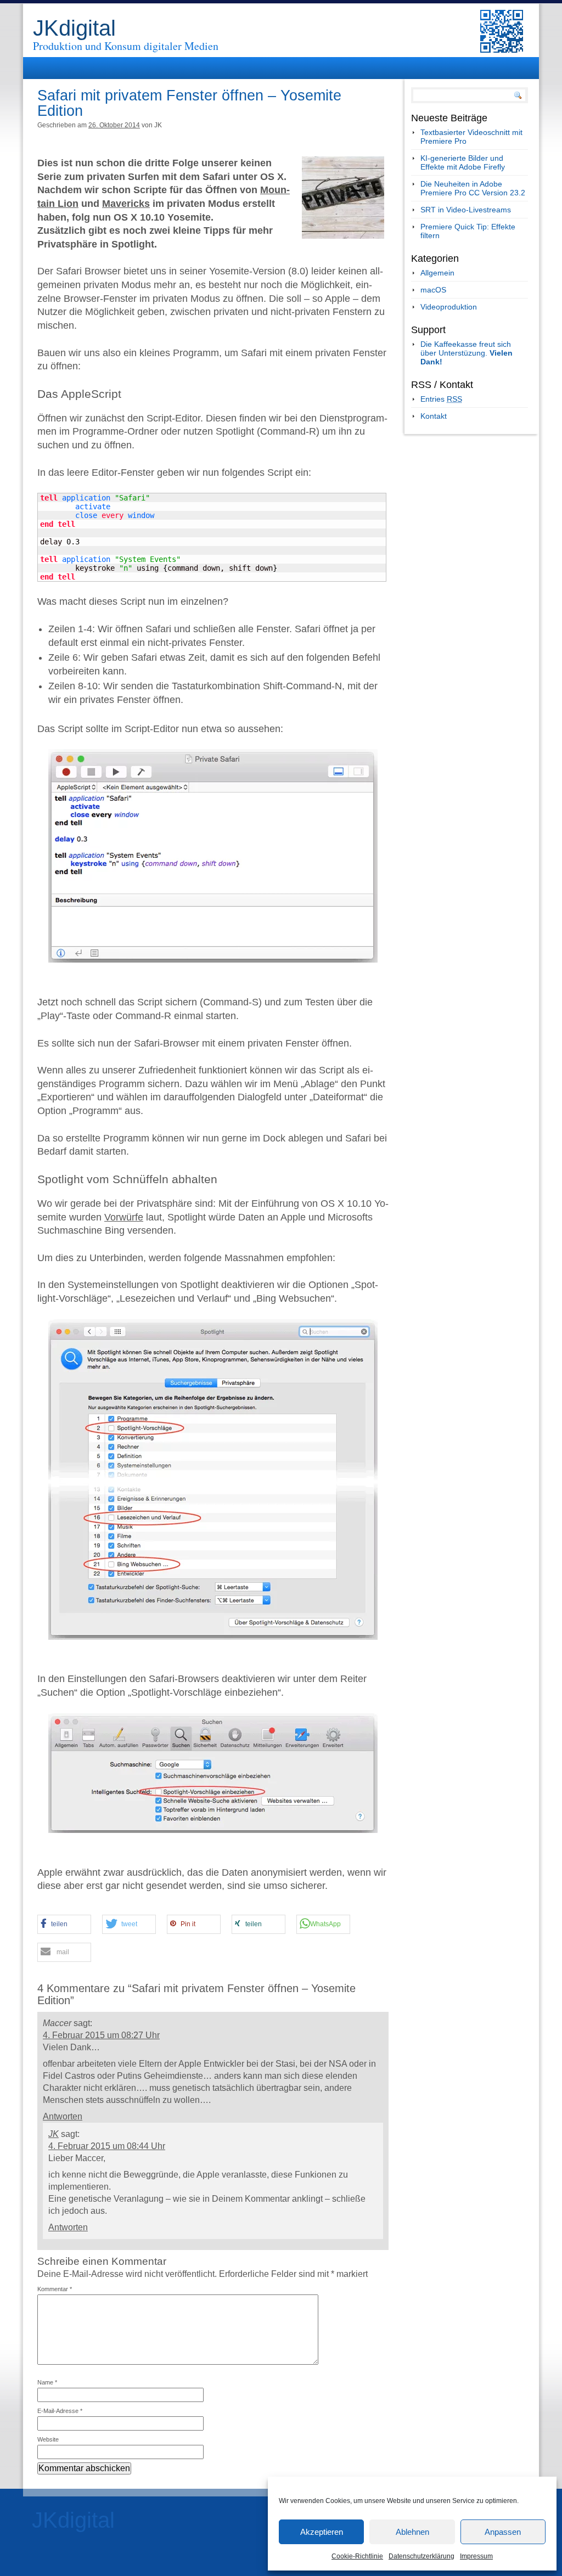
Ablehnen (412, 2532)
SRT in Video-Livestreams (466, 210)
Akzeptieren (322, 2532)
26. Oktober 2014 (114, 125)
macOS (433, 290)
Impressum (476, 2556)
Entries (441, 399)
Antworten (63, 2116)
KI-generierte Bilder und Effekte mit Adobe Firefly (463, 162)
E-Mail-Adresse (60, 2411)
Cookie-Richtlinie (357, 2556)
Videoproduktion (449, 307)
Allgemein (437, 273)
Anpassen (503, 2532)
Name (47, 2382)
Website (48, 2439)
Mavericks (126, 204)
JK (54, 2134)
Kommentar (55, 2289)
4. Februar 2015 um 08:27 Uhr (101, 2035)
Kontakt (434, 416)
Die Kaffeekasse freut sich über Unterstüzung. (467, 353)
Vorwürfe (124, 1217)
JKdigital (74, 28)
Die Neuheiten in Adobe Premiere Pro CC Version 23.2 (473, 188)
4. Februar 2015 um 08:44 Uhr (107, 2146)
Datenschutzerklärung (421, 2556)
